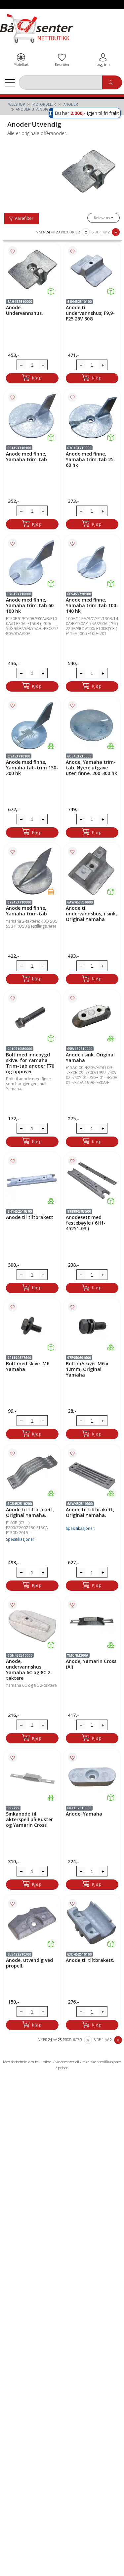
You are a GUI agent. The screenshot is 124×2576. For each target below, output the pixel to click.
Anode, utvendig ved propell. (29, 1963)
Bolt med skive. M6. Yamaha (28, 1366)
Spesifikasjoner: (21, 1539)
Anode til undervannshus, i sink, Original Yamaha (91, 914)
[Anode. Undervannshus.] (32, 271)
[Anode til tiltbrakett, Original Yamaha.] (32, 1473)
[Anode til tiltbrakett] (32, 1181)
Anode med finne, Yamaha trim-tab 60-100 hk (31, 605)
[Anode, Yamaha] (92, 1777)
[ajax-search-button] (112, 83)
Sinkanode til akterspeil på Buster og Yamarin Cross (29, 1819)
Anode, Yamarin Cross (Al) (91, 1664)
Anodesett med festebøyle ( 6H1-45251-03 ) (86, 1223)
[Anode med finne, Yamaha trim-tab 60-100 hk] (32, 563)
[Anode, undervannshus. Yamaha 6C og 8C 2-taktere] (32, 1624)
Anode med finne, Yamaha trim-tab (26, 457)
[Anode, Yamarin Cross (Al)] (92, 1624)
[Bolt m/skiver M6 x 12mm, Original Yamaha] (92, 1327)
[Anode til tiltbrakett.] (92, 1923)
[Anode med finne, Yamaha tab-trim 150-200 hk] (32, 725)
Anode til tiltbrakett (30, 1217)
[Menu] (10, 82)
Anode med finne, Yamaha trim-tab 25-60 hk (91, 459)
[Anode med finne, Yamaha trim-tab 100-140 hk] (92, 563)
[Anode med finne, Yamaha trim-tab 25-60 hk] (92, 417)
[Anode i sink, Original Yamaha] (92, 1018)
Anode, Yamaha (84, 1814)
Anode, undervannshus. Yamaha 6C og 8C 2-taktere (29, 1670)
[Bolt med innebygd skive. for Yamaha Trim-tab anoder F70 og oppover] (32, 1018)
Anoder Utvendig (32, 109)
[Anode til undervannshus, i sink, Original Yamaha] (92, 871)
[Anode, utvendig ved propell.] (32, 1923)
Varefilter (23, 218)
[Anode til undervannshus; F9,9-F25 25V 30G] (92, 271)
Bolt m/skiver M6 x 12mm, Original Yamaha (87, 1369)
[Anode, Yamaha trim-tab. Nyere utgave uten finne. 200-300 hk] (92, 725)
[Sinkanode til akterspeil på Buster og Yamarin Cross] (32, 1777)
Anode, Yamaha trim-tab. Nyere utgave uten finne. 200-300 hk (91, 768)
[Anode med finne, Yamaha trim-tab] (32, 417)
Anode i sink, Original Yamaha (90, 1057)
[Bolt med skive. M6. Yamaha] (32, 1327)
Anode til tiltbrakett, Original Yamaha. (30, 1512)
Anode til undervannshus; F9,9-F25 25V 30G (90, 313)
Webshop (17, 104)
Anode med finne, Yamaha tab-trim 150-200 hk (32, 768)
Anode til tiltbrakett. (90, 1960)
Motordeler (44, 104)
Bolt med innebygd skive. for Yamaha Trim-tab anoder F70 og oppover (30, 1063)
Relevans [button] (102, 218)
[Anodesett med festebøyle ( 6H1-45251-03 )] (92, 1181)
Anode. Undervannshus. (24, 310)
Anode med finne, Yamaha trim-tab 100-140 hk (92, 605)
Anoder (71, 104)
